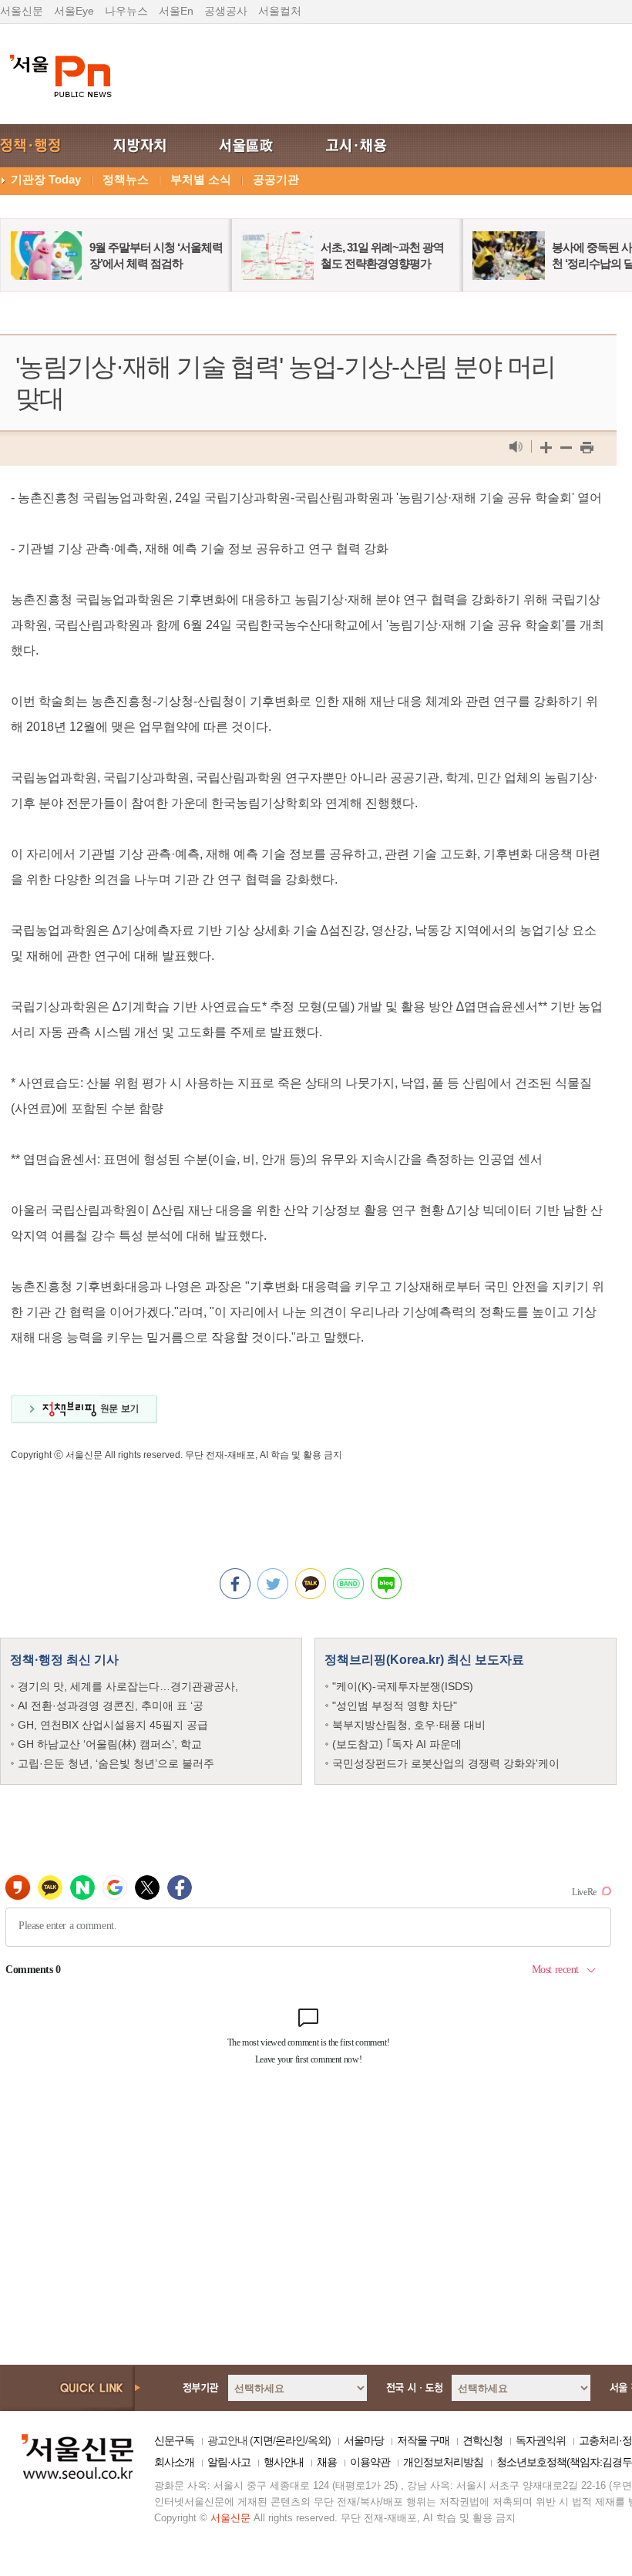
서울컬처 (280, 11)
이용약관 (370, 2462)
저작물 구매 (423, 2440)
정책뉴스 (126, 179)
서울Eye (74, 11)
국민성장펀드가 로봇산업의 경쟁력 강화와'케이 (446, 1763)
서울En (176, 11)
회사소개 (174, 2462)
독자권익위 (541, 2440)
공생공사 (226, 11)
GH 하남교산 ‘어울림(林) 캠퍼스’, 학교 (110, 1744)
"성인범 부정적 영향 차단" (395, 1706)
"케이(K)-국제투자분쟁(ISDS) (403, 1686)
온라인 (290, 2440)
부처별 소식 (201, 179)
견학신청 (482, 2440)
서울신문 (22, 11)
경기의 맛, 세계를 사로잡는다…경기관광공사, (128, 1686)
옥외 (318, 2440)
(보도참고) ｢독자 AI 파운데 (397, 1744)
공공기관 (276, 179)
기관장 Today (46, 179)
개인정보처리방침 (443, 2462)
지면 (263, 2440)
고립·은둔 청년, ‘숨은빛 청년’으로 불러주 (116, 1763)
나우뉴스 (126, 11)
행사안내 (284, 2462)
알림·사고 (229, 2462)
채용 (327, 2462)
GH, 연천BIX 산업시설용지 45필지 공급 (113, 1725)
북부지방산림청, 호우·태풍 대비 (409, 1725)
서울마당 (364, 2440)
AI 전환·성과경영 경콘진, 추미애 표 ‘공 (111, 1706)
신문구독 (174, 2440)
